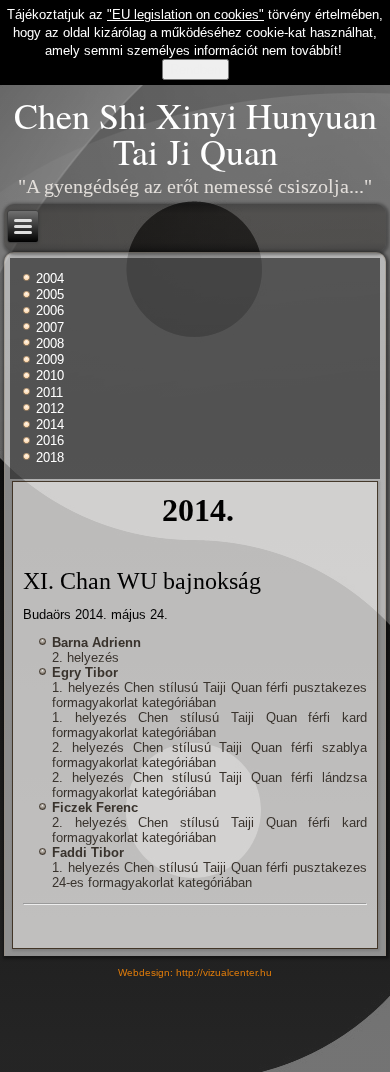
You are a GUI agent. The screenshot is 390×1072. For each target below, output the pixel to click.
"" (185, 14)
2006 (50, 310)
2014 (50, 424)
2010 (50, 375)
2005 (50, 294)
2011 (49, 392)
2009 (50, 359)
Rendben (195, 69)
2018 (50, 457)
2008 (50, 343)
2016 (50, 440)
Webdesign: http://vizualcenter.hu (195, 972)
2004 (50, 278)
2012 (50, 408)
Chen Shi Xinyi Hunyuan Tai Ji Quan (195, 133)
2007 (50, 327)
